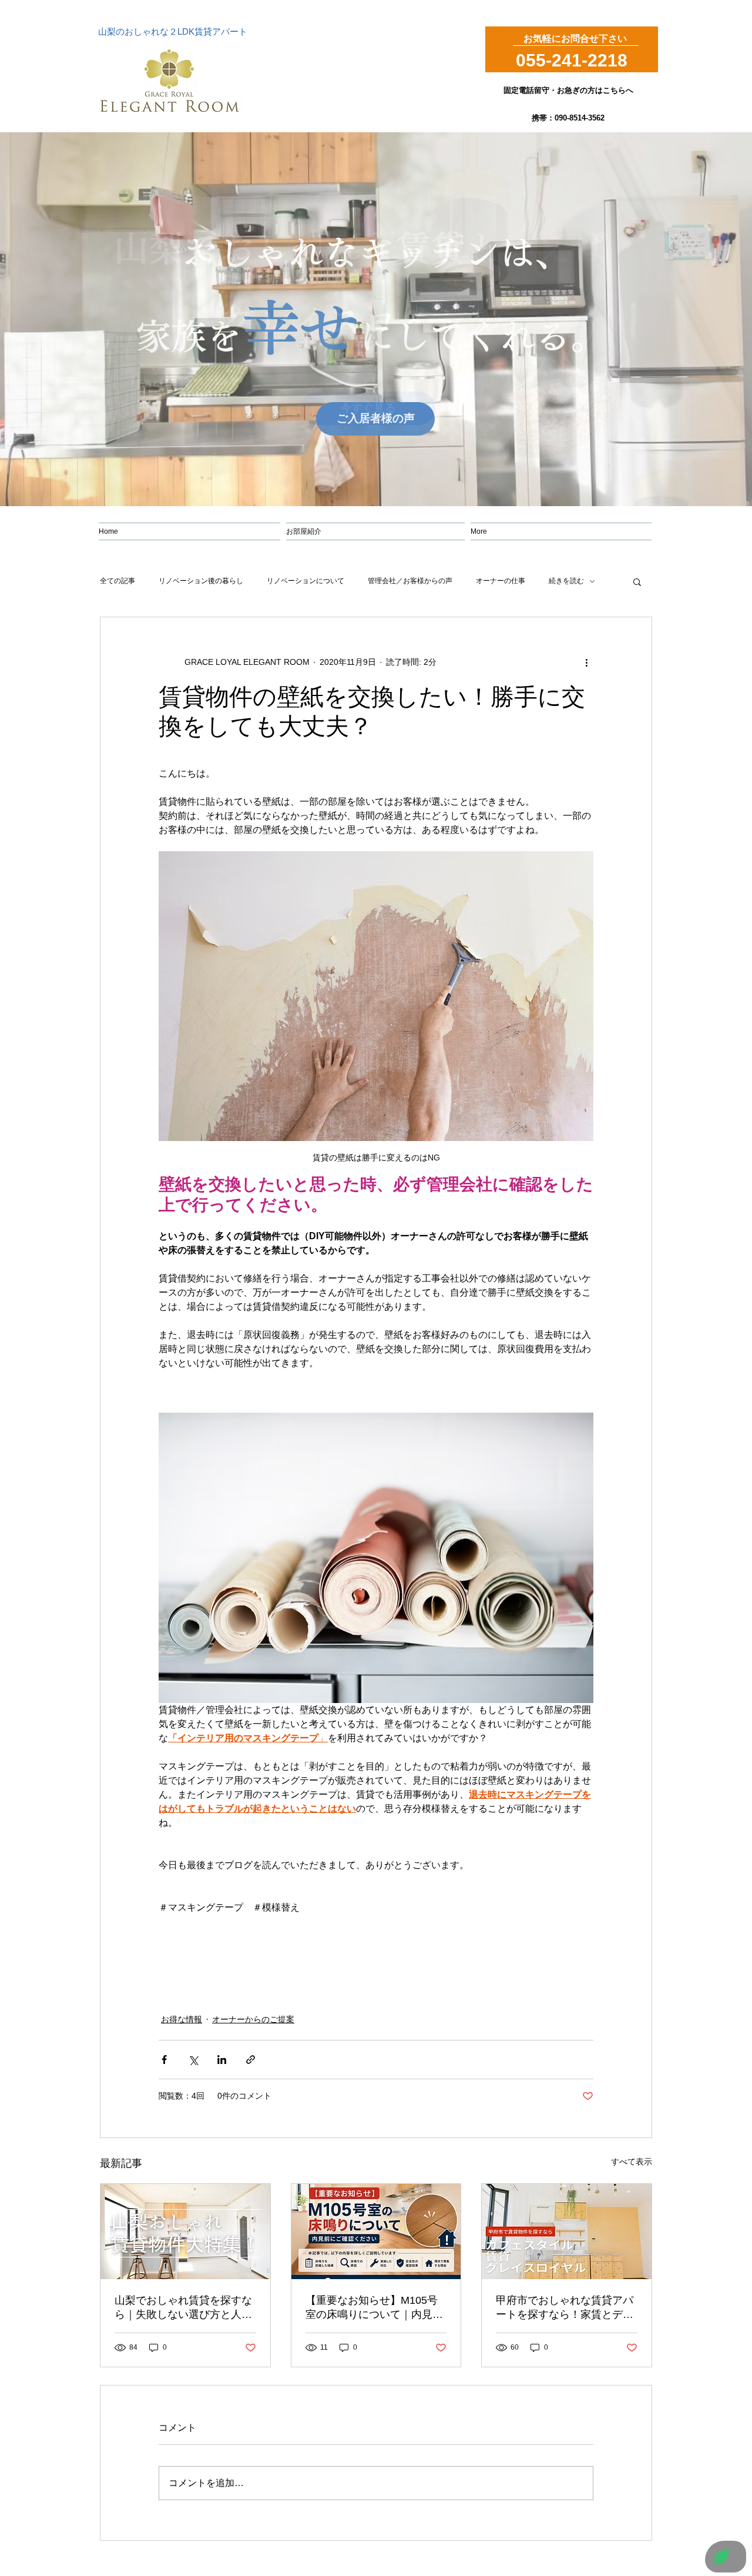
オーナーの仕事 (501, 581)
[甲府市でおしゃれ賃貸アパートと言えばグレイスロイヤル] (567, 2232)
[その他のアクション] (586, 662)
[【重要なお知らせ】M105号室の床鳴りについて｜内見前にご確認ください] (376, 2232)
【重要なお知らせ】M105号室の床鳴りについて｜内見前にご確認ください (374, 2308)
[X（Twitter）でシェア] (193, 2060)
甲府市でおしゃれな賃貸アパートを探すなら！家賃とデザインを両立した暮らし (565, 2308)
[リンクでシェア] (251, 2060)
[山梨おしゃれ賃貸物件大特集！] (185, 2232)
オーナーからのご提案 (253, 2019)
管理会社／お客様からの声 (410, 581)
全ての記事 (117, 581)
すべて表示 (632, 2162)
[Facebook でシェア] (164, 2060)
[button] (637, 581)
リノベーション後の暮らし (201, 581)
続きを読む (566, 581)
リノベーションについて (305, 581)
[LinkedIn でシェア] (222, 2060)
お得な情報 (182, 2019)
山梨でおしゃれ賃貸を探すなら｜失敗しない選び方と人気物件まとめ (183, 2308)
